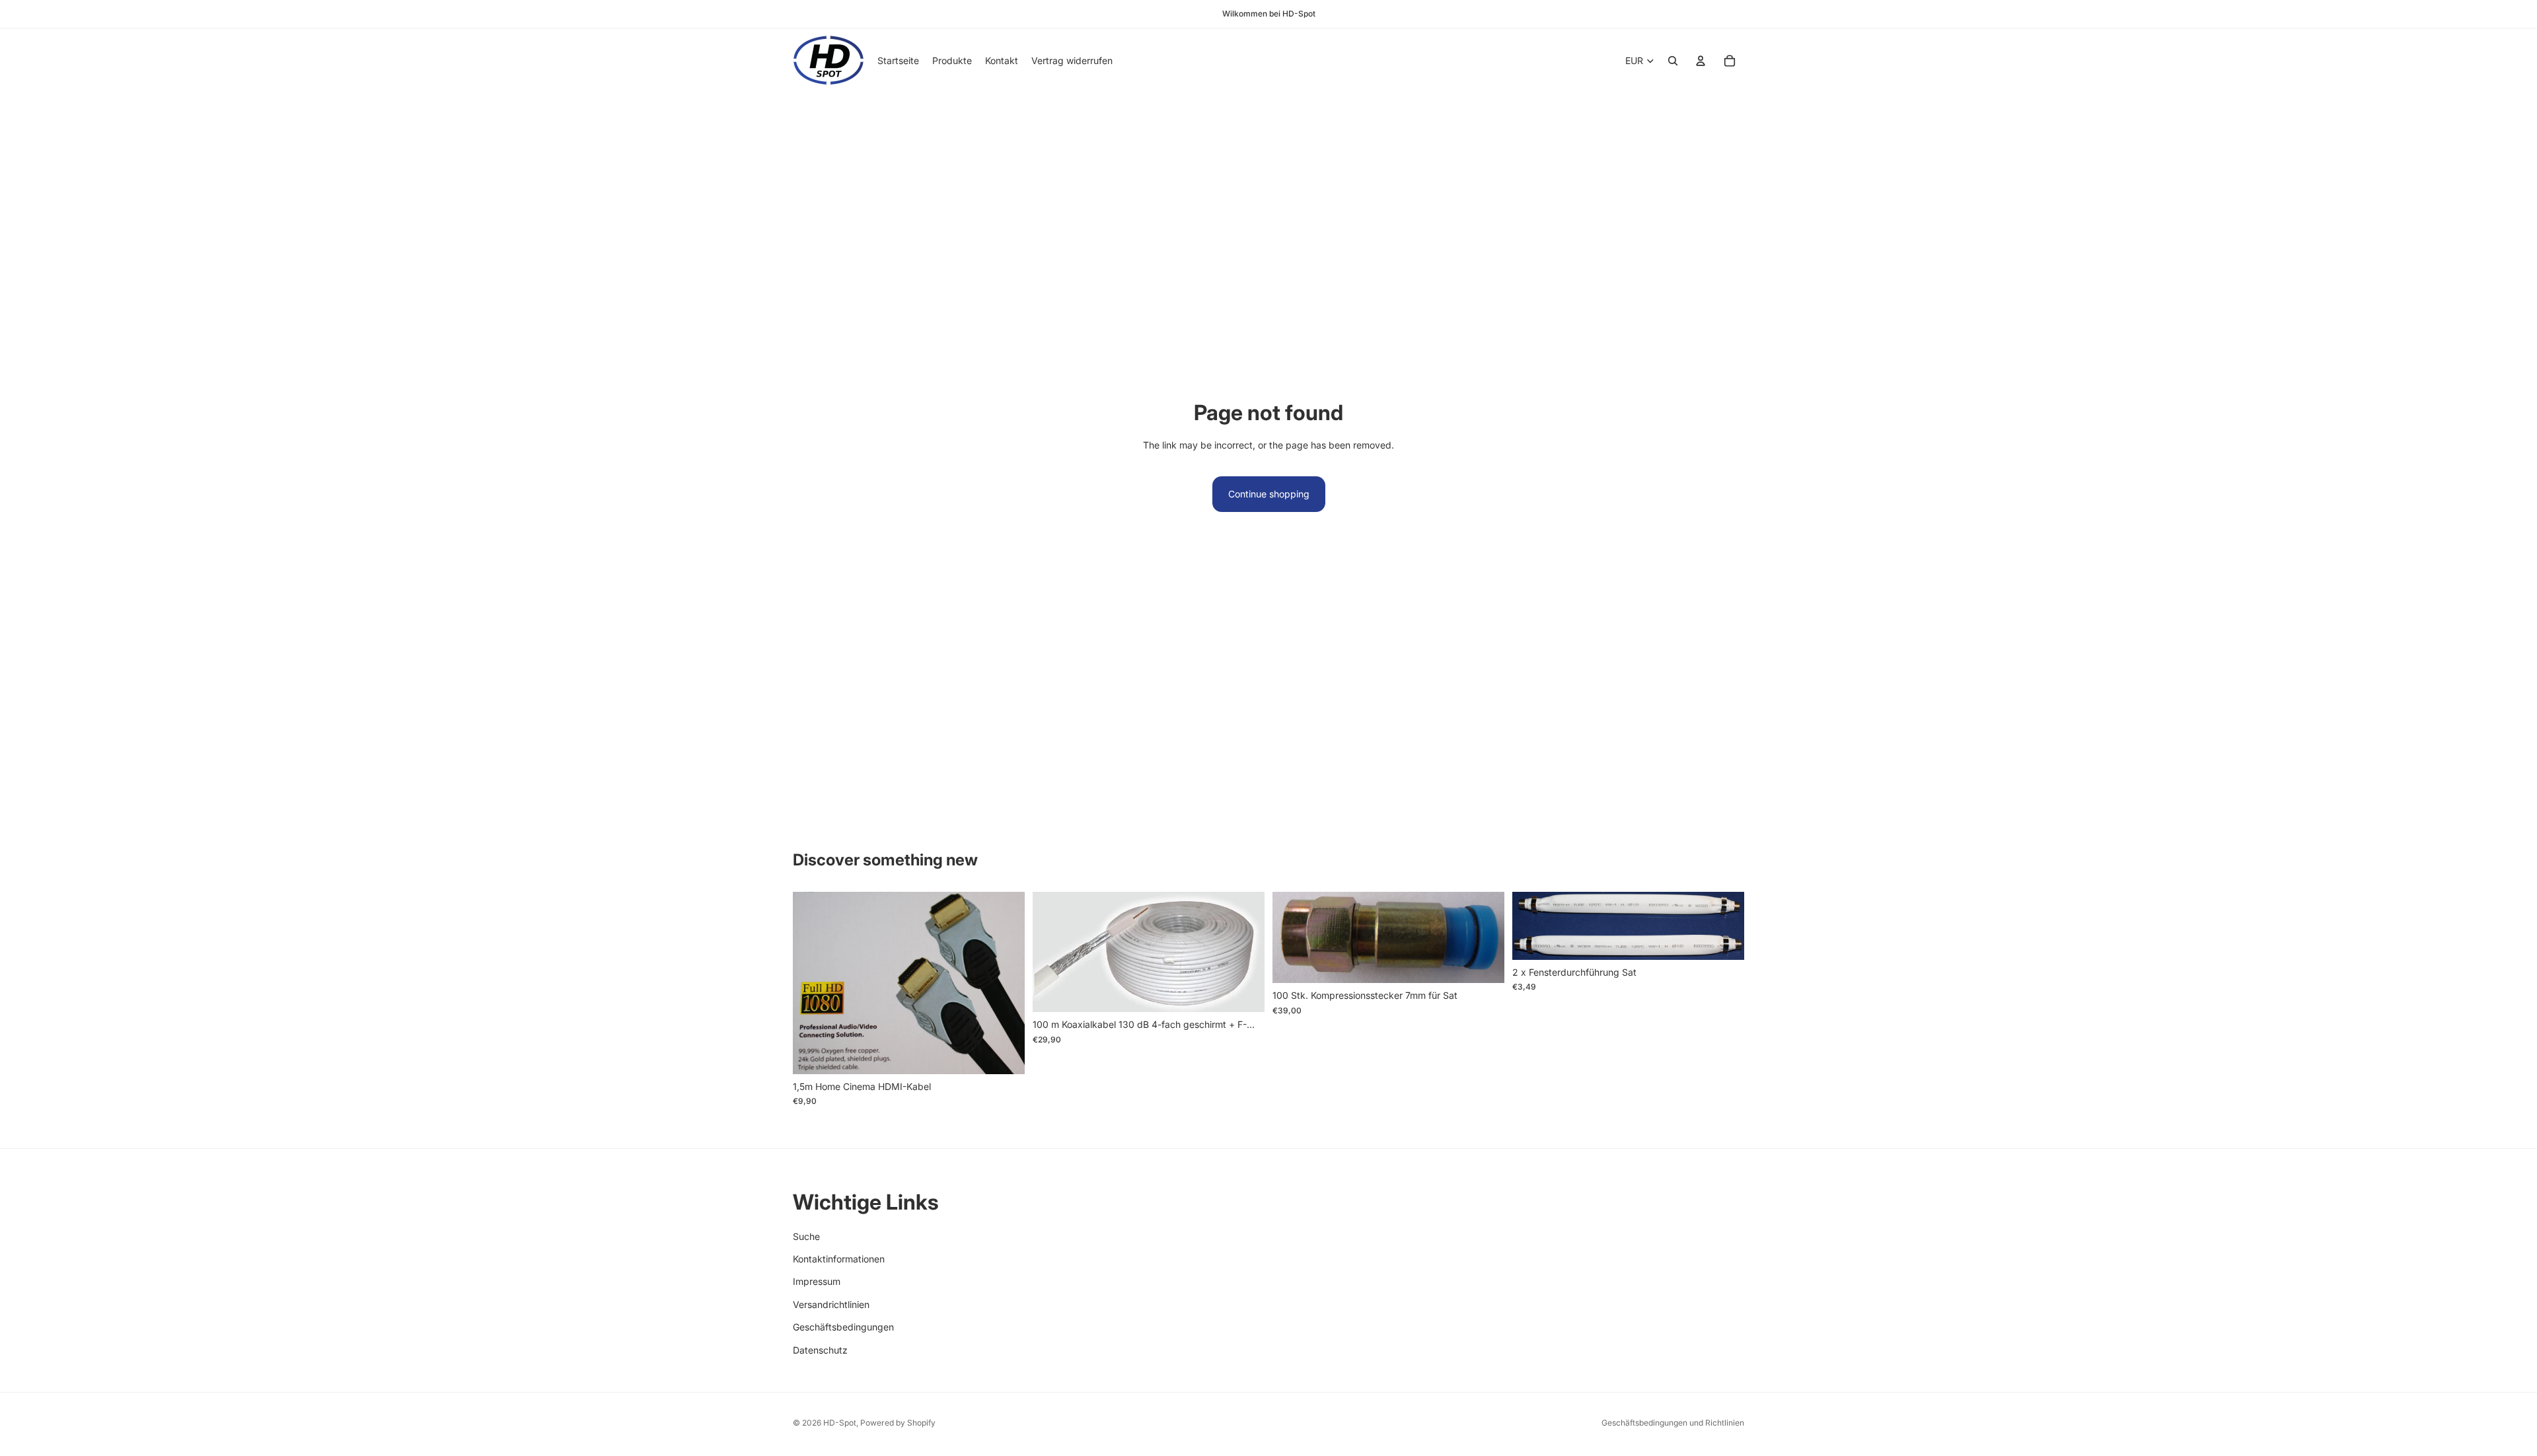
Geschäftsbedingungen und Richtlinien (1673, 1423)
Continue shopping (1269, 494)
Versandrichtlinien (831, 1304)
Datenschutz (820, 1350)
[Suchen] (1673, 61)
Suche (806, 1236)
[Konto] (1701, 61)
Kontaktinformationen (839, 1259)
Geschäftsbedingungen (843, 1328)
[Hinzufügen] (1004, 1054)
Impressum (817, 1282)
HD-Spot (840, 1423)
